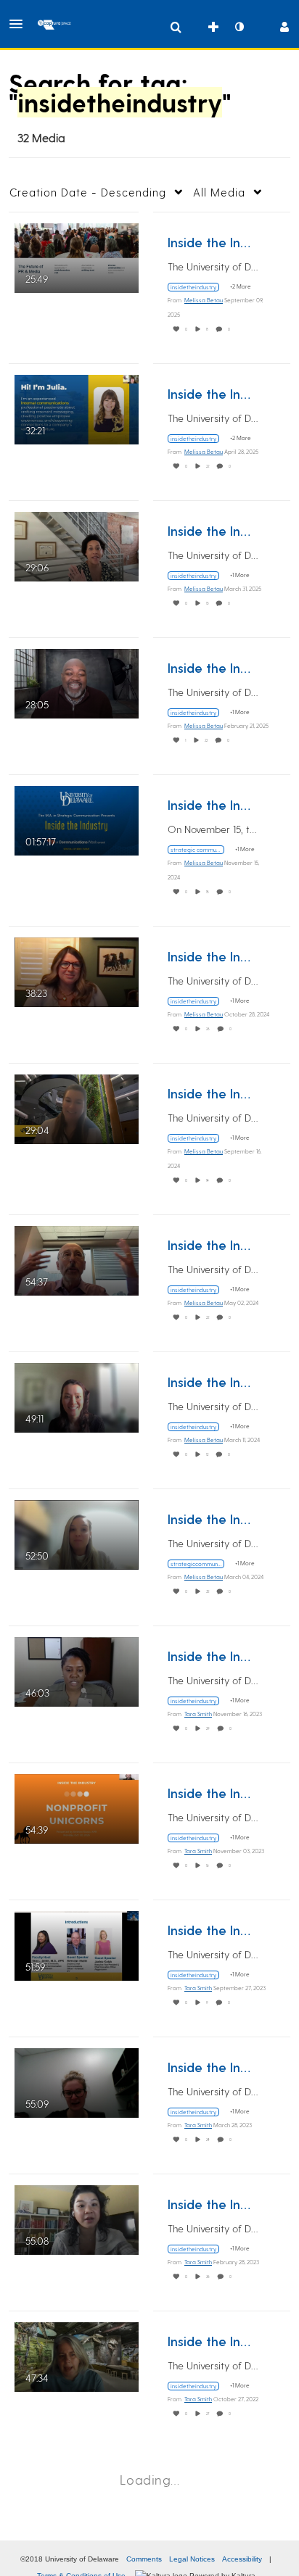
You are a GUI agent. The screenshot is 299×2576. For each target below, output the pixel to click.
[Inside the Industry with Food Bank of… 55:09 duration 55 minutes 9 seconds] (77, 2081)
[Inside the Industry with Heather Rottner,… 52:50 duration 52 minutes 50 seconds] (77, 1533)
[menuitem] (176, 27)
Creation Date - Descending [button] (88, 192)
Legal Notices (192, 2559)
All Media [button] (219, 192)
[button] (20, 24)
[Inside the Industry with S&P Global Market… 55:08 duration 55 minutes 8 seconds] (77, 2218)
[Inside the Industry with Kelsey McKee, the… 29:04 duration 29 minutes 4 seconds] (77, 1107)
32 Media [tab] (41, 137)
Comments (144, 2559)
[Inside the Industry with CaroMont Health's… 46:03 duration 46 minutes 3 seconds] (77, 1670)
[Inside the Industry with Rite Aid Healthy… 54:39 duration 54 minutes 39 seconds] (77, 1807)
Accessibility (242, 2559)
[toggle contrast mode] (239, 27)
